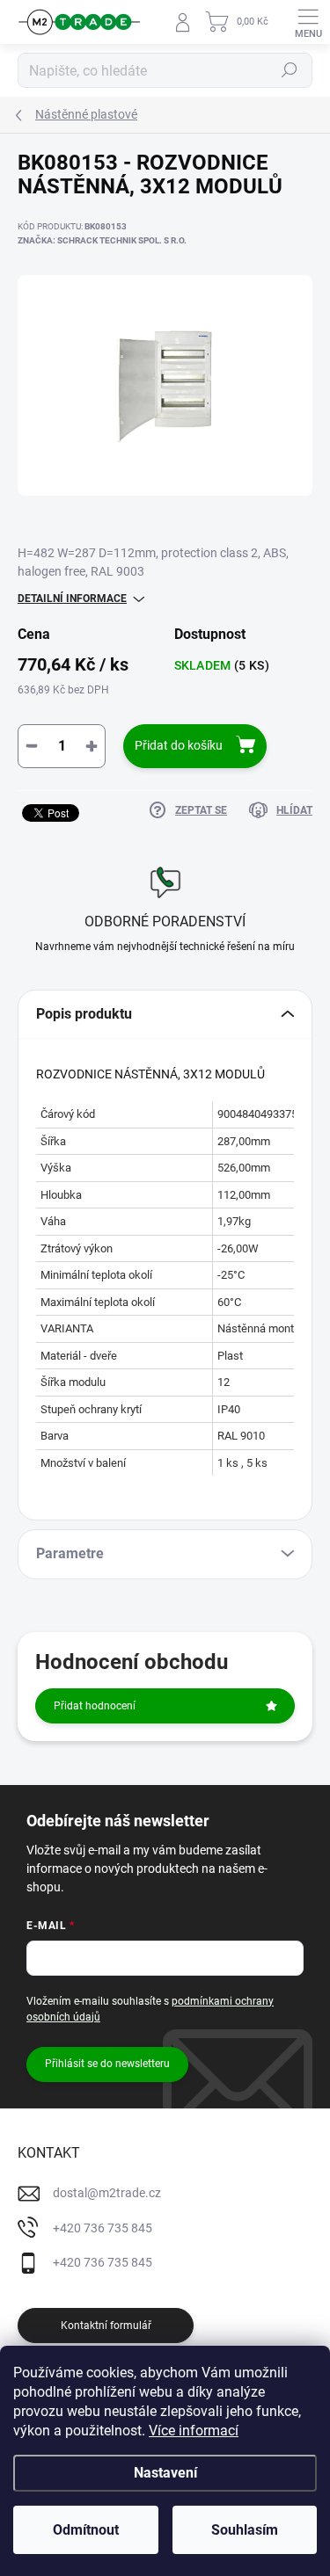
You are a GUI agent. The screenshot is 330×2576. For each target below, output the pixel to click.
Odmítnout (86, 2530)
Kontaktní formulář (106, 2326)
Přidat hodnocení (95, 1706)
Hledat (290, 70)
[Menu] (308, 22)
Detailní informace (72, 599)
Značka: (102, 240)
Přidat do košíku (179, 745)
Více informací (194, 2431)
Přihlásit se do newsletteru (107, 2064)
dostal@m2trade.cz (107, 2193)
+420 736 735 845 (103, 2228)
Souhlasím (245, 2530)
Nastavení (165, 2473)
